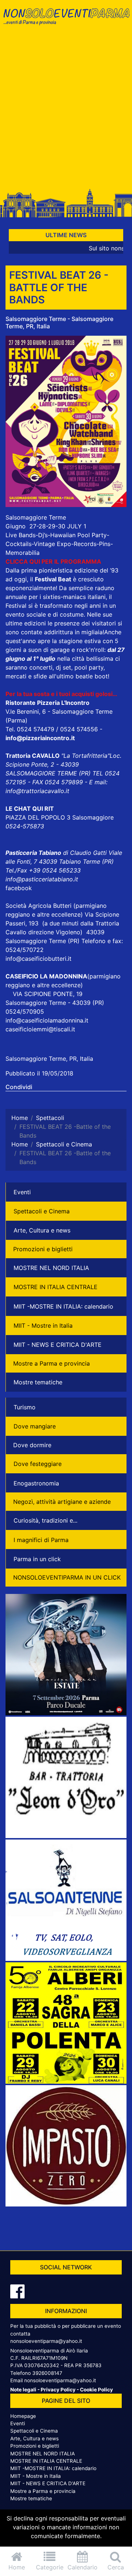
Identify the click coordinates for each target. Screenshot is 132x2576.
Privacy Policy (58, 2390)
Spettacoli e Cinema (42, 1211)
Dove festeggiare (38, 1464)
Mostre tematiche (38, 1382)
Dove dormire (32, 1445)
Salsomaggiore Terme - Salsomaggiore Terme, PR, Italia (59, 322)
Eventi (22, 1192)
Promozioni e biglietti (43, 1249)
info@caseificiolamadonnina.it (47, 1020)
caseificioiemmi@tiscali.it (40, 1029)
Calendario (82, 2567)
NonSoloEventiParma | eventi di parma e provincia (66, 21)
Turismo (25, 1407)
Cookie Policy (96, 2390)
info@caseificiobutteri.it (38, 959)
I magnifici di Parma (41, 1540)
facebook (19, 888)
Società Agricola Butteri (38, 906)
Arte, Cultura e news (42, 1230)
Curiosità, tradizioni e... (45, 1520)
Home (17, 2567)
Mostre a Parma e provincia (52, 1363)
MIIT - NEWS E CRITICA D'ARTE (58, 1345)
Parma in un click (37, 1559)
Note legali (23, 2390)
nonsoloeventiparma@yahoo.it (46, 2341)
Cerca (116, 2567)
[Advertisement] (66, 111)
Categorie (50, 2567)
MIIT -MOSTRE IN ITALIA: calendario (63, 1306)
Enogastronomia (36, 1483)
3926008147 (47, 2373)
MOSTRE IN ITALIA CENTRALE (56, 1287)
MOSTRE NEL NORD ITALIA (51, 1268)
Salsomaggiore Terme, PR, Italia (49, 1059)
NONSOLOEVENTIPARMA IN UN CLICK (67, 1577)
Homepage (23, 2416)
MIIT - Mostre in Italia (43, 1326)
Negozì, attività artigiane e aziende (62, 1502)
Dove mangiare (35, 1426)
